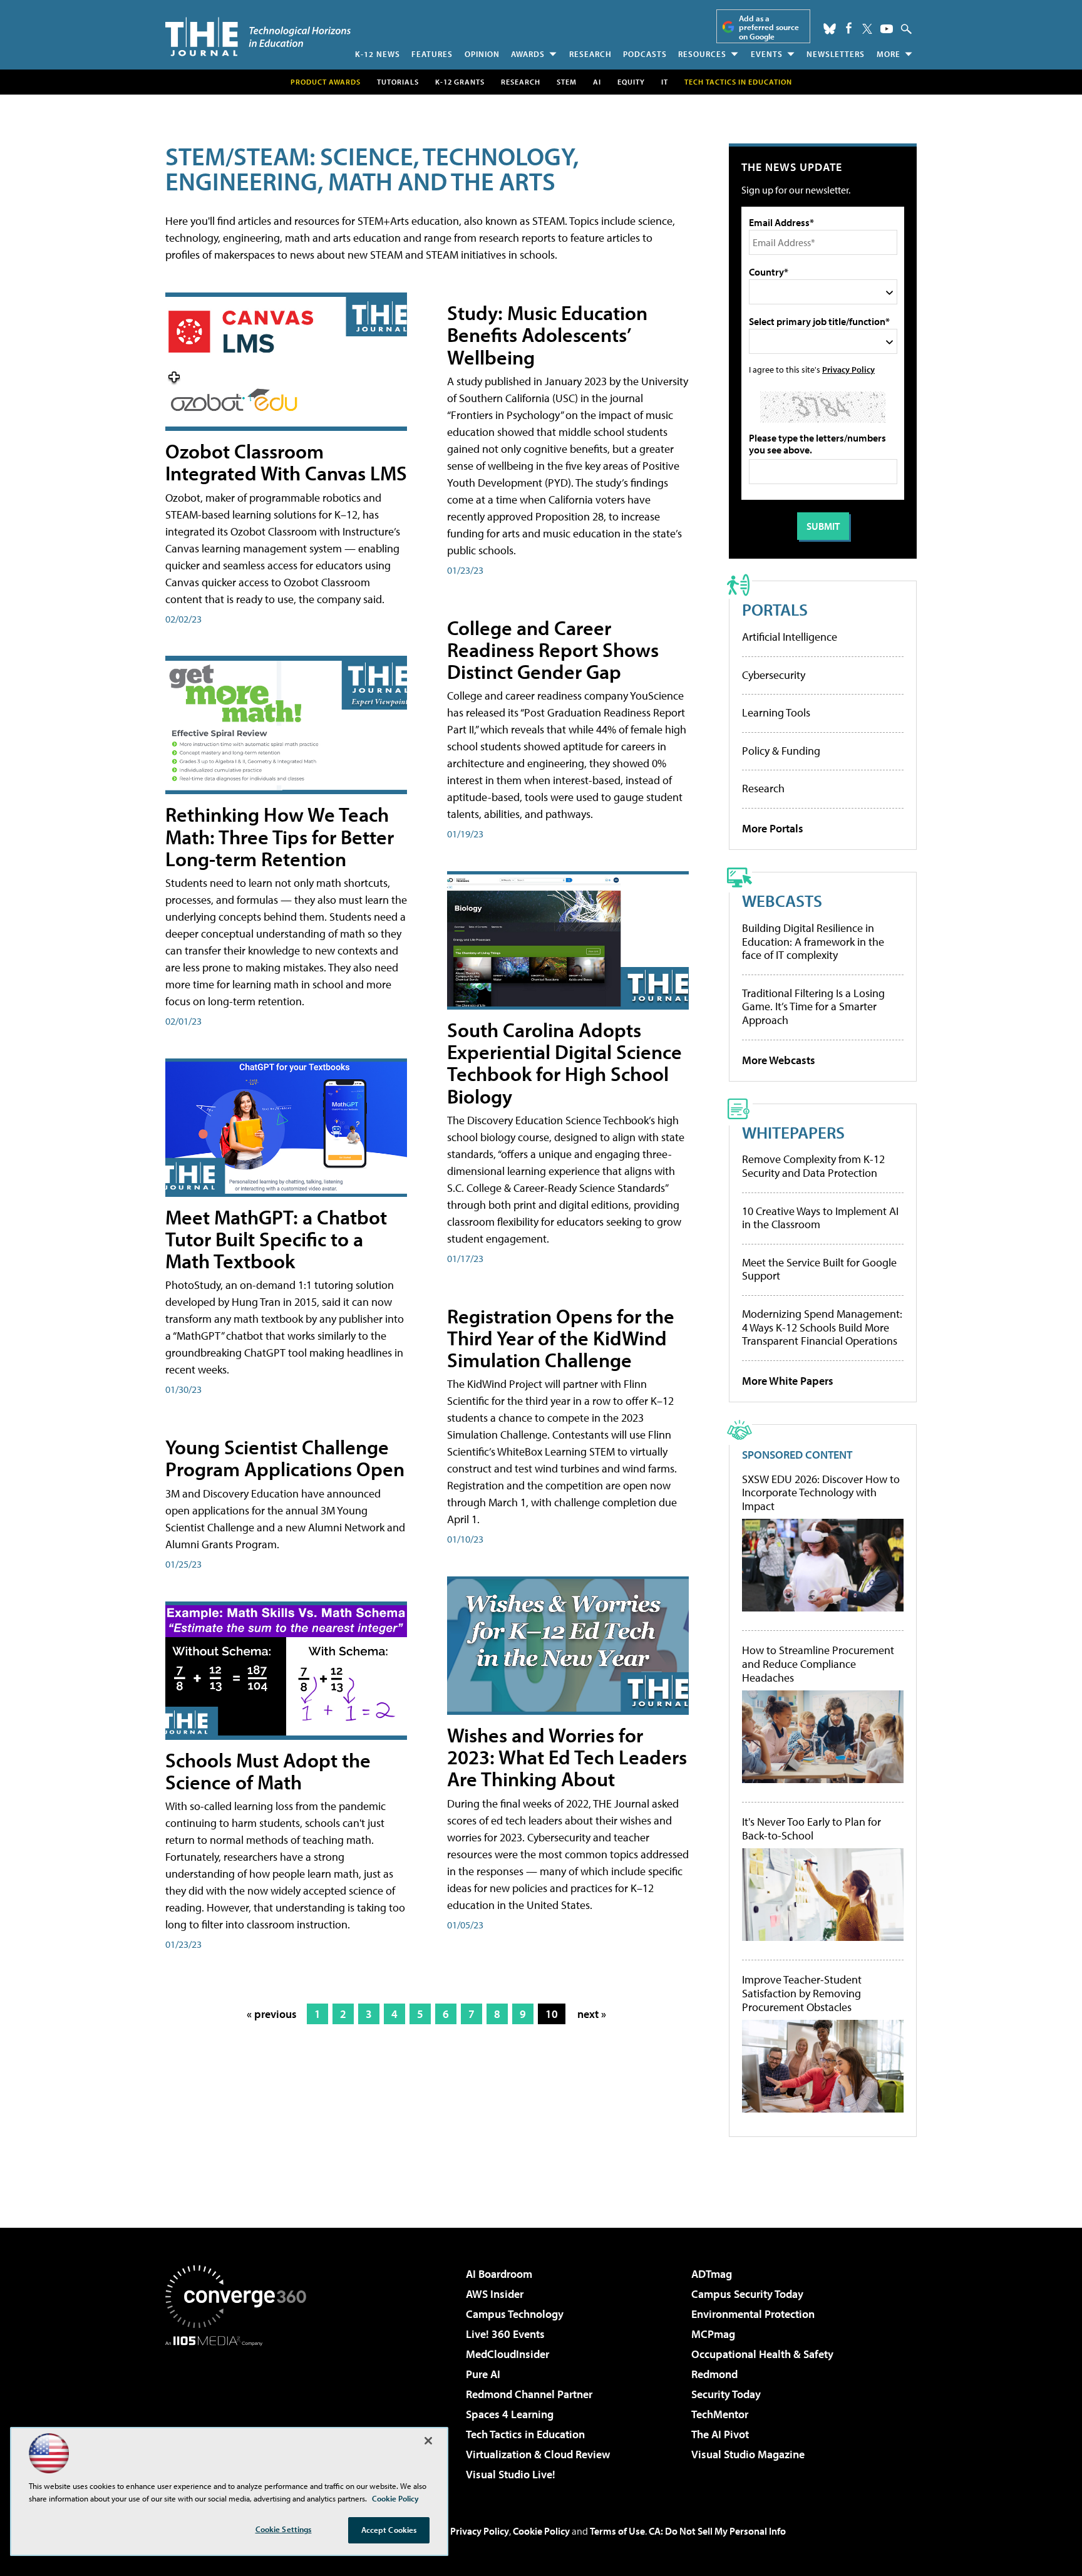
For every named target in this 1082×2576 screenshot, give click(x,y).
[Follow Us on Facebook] (849, 28)
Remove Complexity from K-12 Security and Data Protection (813, 1166)
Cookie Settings (284, 2529)
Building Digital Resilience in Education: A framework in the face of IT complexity (813, 941)
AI (597, 82)
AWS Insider (495, 2294)
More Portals (773, 828)
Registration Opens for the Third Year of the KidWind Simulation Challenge (561, 1338)
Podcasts (645, 54)
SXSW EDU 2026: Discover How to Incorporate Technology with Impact (821, 1493)
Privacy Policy (848, 369)
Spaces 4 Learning (510, 2414)
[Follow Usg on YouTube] (887, 29)
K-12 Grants (460, 82)
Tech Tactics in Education (525, 2434)
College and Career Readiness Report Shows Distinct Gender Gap (553, 649)
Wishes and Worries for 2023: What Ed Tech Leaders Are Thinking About (567, 1757)
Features (432, 54)
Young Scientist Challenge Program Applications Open (285, 1458)
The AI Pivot (720, 2434)
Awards (528, 54)
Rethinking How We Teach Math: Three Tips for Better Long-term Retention (280, 836)
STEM (567, 82)
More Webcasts (779, 1060)
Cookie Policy (541, 2531)
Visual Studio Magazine (748, 2454)
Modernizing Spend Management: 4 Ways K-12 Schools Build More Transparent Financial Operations (822, 1327)
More (889, 54)
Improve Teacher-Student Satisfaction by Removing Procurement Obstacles (802, 1993)
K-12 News (378, 54)
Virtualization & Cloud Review (538, 2454)
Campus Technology (515, 2314)
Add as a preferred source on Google (769, 27)
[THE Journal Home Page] (258, 37)
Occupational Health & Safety (762, 2354)
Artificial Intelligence (790, 637)
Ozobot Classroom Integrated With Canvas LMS (286, 462)
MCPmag (713, 2334)
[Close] (428, 2441)
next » (592, 2014)
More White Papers (788, 1381)
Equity (631, 82)
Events (767, 54)
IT (665, 82)
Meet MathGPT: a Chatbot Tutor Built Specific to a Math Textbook (276, 1239)
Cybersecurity (774, 675)
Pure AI (483, 2374)
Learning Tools (776, 712)
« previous (272, 2014)
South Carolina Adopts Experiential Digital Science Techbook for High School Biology (564, 1063)
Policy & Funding (781, 751)
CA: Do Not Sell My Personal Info (717, 2531)
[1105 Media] (240, 2410)
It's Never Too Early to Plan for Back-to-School (811, 1829)
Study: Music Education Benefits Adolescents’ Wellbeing (547, 334)
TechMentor (720, 2414)
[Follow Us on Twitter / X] (867, 29)
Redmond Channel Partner (529, 2394)
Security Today (726, 2394)
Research (590, 54)
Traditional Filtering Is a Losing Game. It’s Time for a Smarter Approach (813, 1006)
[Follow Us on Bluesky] (830, 29)
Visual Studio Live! (511, 2474)
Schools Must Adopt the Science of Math (268, 1771)
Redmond (714, 2374)
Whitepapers (793, 1132)
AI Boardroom (499, 2274)
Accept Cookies (389, 2530)
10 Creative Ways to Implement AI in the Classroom (820, 1218)
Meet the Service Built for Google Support (819, 1269)
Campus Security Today (747, 2294)
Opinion (482, 54)
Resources (702, 54)
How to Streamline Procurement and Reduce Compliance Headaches (818, 1664)
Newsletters (836, 54)
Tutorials (398, 82)
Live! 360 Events (505, 2334)
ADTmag (712, 2274)
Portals (775, 609)
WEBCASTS (782, 900)
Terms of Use (617, 2531)
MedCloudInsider (508, 2354)
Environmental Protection (753, 2314)
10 (552, 2014)
